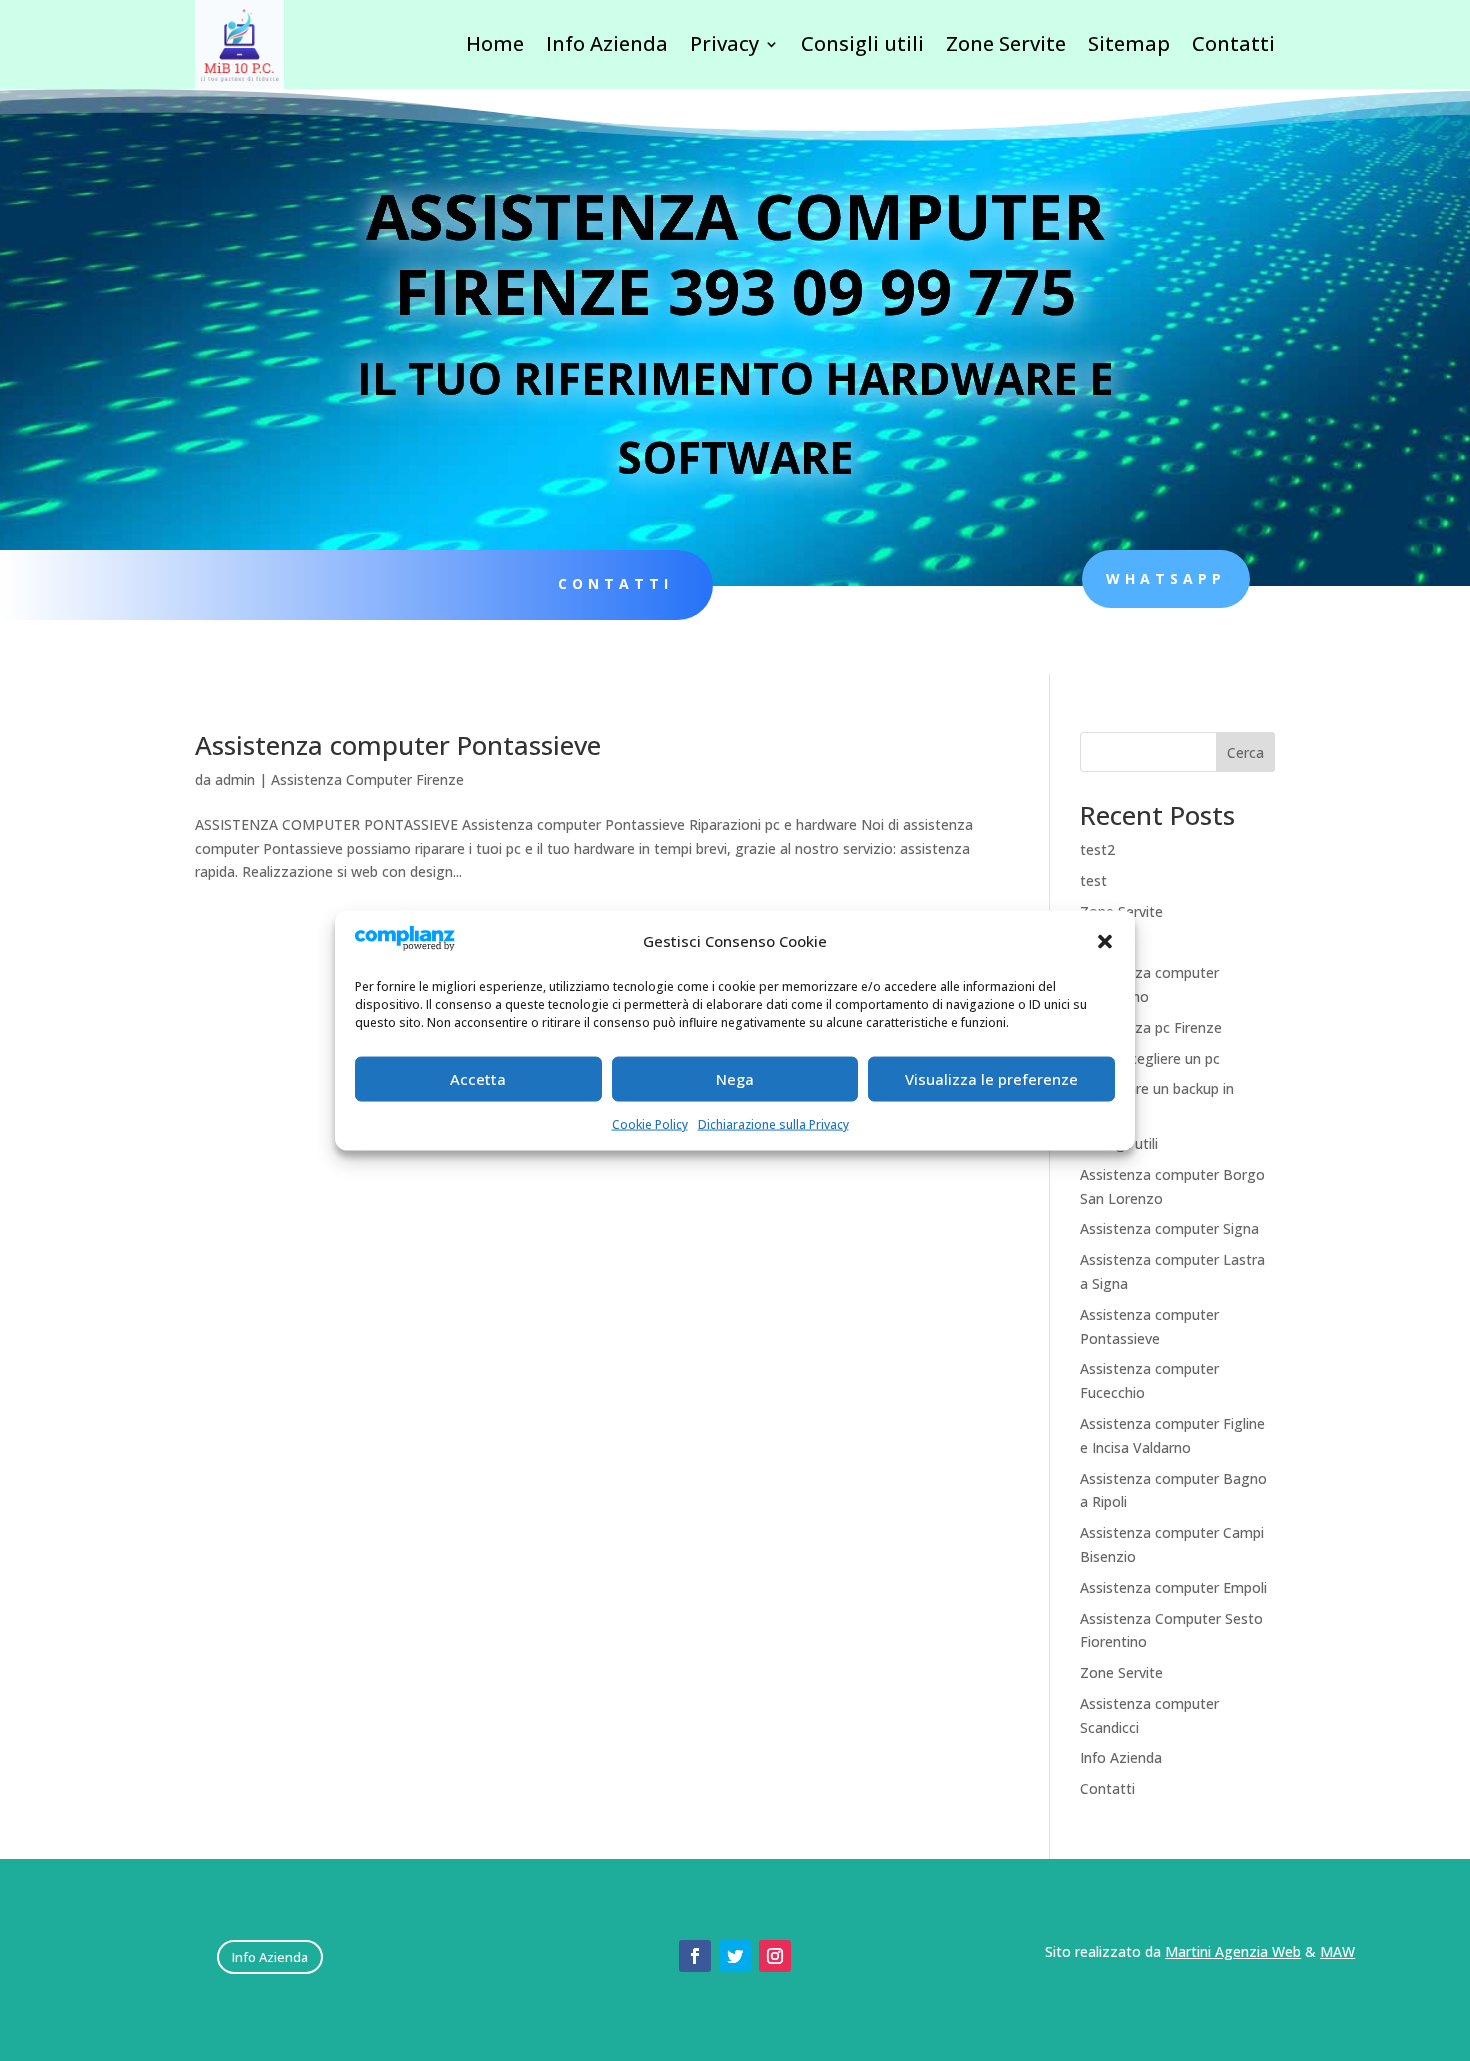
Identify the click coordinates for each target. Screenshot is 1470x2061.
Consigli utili (862, 43)
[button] (1105, 941)
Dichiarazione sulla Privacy (773, 1123)
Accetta (478, 1079)
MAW (1337, 1951)
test (1093, 880)
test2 (1097, 849)
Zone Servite (1006, 43)
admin (235, 779)
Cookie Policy (650, 1123)
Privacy (724, 43)
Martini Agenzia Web (1233, 1951)
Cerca (1245, 752)
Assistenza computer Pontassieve (398, 745)
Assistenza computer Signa (1169, 1228)
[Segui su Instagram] (775, 1956)
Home (495, 43)
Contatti (1233, 43)
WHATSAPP (1166, 578)
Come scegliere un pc (1150, 1058)
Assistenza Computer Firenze (367, 779)
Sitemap (1129, 43)
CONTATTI (615, 583)
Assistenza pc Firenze (1151, 1027)
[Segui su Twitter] (735, 1956)
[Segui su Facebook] (695, 1956)
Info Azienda (607, 43)
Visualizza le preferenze (991, 1079)
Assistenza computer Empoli (1173, 1587)
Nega (735, 1079)
